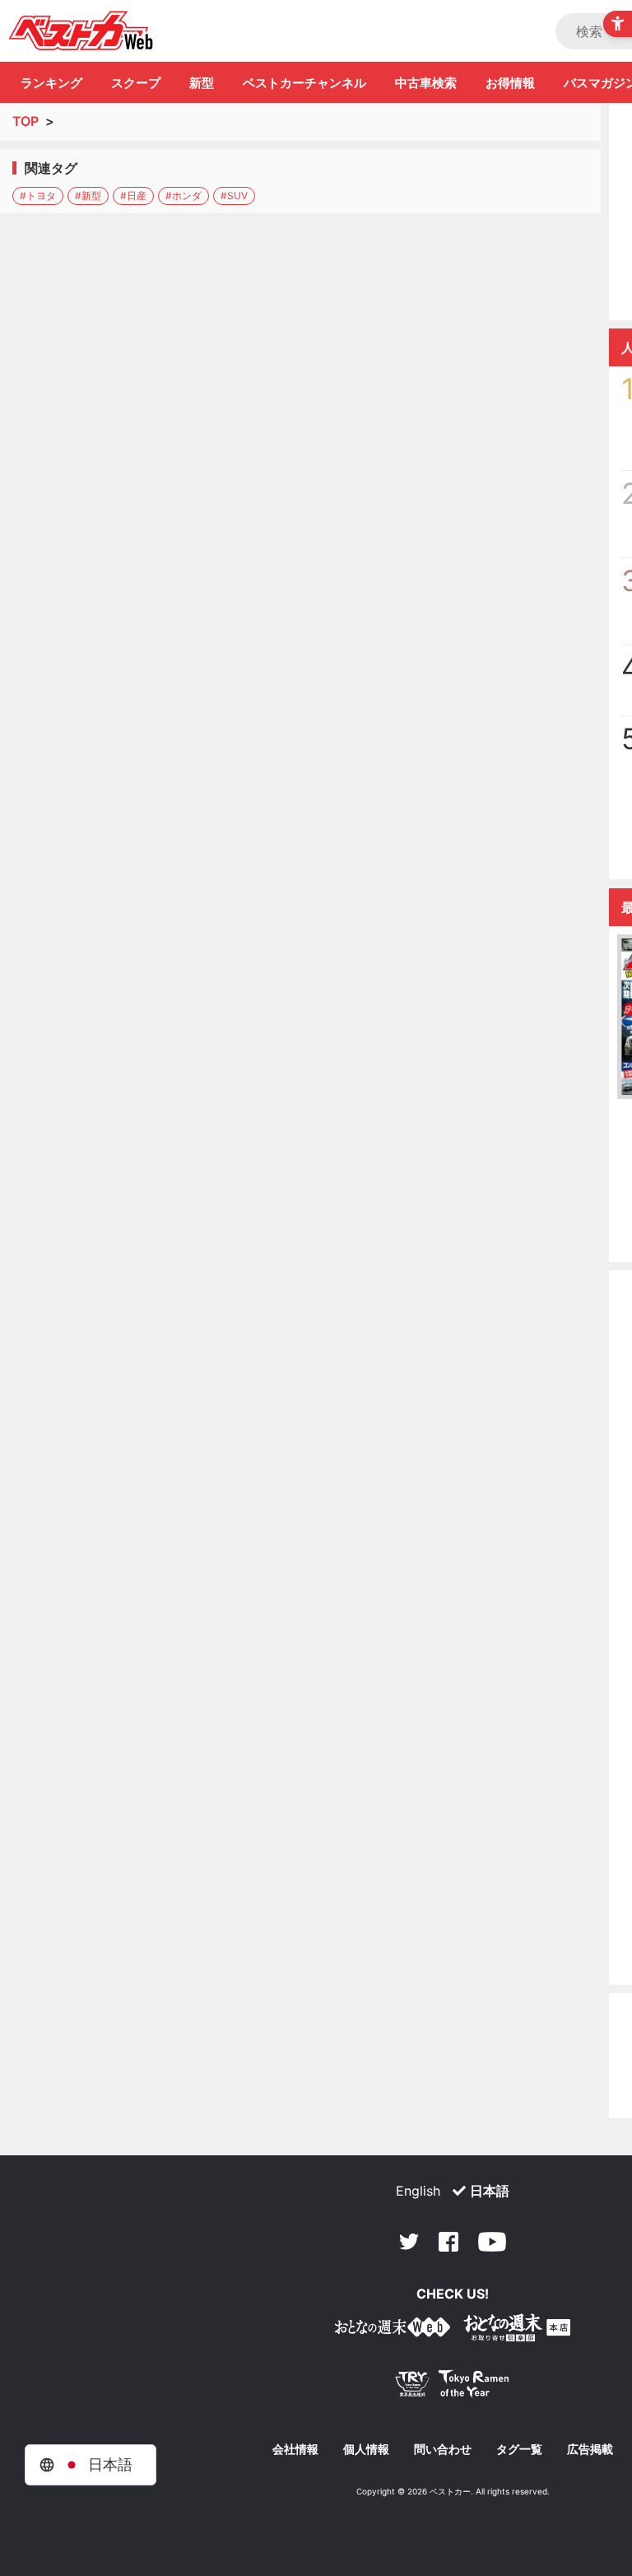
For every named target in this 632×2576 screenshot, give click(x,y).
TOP (26, 121)
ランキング (51, 83)
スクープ (136, 83)
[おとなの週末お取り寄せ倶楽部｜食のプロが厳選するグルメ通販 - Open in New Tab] (393, 2330)
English (418, 2191)
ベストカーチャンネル (304, 83)
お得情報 (510, 83)
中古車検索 (426, 83)
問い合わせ (443, 2449)
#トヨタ (38, 196)
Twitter (409, 2242)
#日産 (133, 196)
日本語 (490, 2191)
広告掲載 (590, 2449)
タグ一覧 (519, 2449)
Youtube (492, 2242)
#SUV (234, 196)
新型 (202, 83)
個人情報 (366, 2449)
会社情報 (295, 2449)
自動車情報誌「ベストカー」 (81, 30)
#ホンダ (184, 196)
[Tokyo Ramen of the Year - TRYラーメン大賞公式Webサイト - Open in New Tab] (453, 2387)
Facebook (448, 2242)
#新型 (88, 196)
